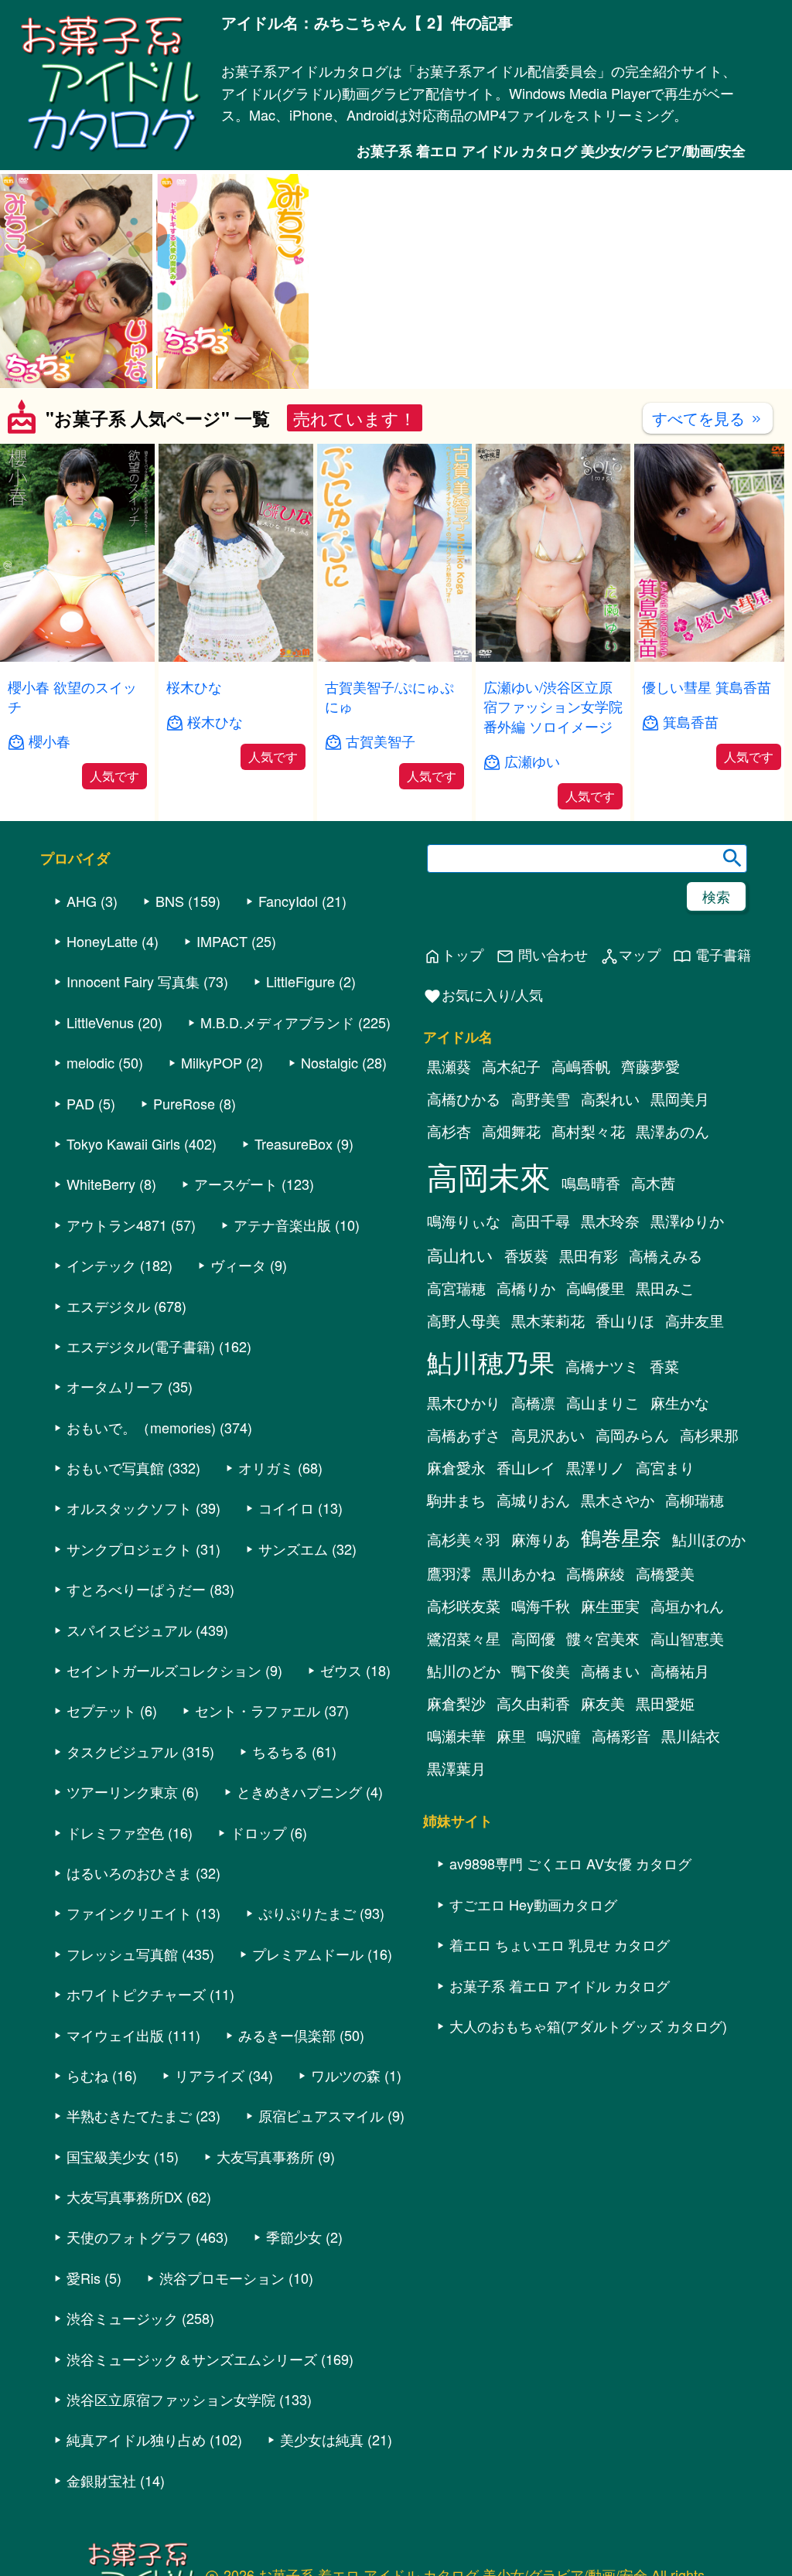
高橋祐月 (680, 1790)
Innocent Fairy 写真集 (133, 1100)
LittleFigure (300, 1100)
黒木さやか (618, 1619)
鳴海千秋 (541, 1725)
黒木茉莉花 (548, 1440)
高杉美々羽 (464, 1658)
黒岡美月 (680, 1218)
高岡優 (533, 1757)
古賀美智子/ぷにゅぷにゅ (389, 696)
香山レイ (526, 1586)
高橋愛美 (665, 1692)
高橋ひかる (464, 1218)
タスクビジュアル (122, 1869)
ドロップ (258, 1951)
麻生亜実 (610, 1725)
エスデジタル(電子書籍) (141, 1464)
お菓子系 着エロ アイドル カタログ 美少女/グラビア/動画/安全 (551, 151)
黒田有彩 (589, 1375)
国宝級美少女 (108, 2274)
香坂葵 (526, 1375)
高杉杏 (449, 1250)
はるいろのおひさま (129, 1991)
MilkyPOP (212, 1181)
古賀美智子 (381, 741)
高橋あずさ (464, 1554)
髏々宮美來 (603, 1757)
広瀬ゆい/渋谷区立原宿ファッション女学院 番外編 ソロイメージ (553, 706)
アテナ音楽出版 (282, 1343)
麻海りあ (541, 1658)
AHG (82, 1019)
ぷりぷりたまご (307, 2032)
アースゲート (236, 1303)
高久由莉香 (533, 1822)
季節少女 (294, 2356)
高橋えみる (666, 1375)
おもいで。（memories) (141, 1545)
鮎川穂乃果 (491, 1480)
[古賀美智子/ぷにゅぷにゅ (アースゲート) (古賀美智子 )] (394, 657)
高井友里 (695, 1440)
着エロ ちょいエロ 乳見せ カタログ (560, 2063)
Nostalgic (329, 1181)
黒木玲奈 (610, 1340)
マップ (630, 1073)
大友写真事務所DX (125, 2315)
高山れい (460, 1374)
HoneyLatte (102, 1059)
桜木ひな (194, 687)
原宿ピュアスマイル (321, 2234)
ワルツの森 (346, 2193)
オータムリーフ (115, 1504)
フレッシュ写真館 (122, 2072)
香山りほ (625, 1440)
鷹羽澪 (449, 1692)
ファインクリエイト (129, 2032)
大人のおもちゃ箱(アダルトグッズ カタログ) (588, 2144)
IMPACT (222, 1059)
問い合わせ (542, 1073)
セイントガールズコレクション (164, 1788)
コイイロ (286, 1627)
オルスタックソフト (129, 1627)
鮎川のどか (464, 1790)
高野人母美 (464, 1440)
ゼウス (341, 1788)
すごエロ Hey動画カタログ (533, 2022)
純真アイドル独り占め (136, 2558)
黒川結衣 (691, 1855)
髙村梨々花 (588, 1250)
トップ (453, 1073)
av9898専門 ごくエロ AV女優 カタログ (570, 1982)
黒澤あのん (673, 1250)
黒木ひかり (464, 1521)
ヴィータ (238, 1383)
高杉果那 (709, 1554)
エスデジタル (108, 1424)
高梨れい (610, 1218)
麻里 (511, 1855)
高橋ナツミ (602, 1485)
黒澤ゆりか (687, 1340)
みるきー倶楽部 (287, 2153)
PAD (80, 1222)
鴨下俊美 (541, 1790)
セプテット (101, 1829)
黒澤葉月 (456, 1887)
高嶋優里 (596, 1407)
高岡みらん (632, 1554)
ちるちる (280, 1869)
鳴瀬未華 (456, 1855)
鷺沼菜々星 (464, 1757)
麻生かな (680, 1521)
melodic (90, 1181)
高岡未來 (489, 1295)
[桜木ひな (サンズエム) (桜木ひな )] (236, 657)
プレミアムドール (308, 2072)
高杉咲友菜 (464, 1725)
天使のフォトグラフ (129, 2356)
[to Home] (111, 150)
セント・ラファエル (258, 1829)
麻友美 (603, 1822)
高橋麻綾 (596, 1692)
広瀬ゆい (532, 761)
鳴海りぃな (464, 1340)
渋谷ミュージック (122, 2436)
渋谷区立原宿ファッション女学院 (171, 2517)
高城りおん (533, 1619)
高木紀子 (511, 1185)
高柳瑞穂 (695, 1619)
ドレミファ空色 (115, 1951)
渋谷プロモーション (222, 2396)
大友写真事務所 (265, 2274)
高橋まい (610, 1790)
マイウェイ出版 (115, 2153)
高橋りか (526, 1407)
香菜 (664, 1485)
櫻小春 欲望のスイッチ (72, 696)
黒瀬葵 (449, 1185)
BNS (170, 1019)
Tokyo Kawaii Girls (123, 1262)
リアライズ (210, 2193)
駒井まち (456, 1619)
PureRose (184, 1222)
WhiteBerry (101, 1303)
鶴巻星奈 (621, 1656)
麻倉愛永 (456, 1586)
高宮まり (665, 1586)
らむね (87, 2193)
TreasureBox (294, 1262)
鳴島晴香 (591, 1302)
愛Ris (84, 2396)
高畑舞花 (511, 1250)
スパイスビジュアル (129, 1748)
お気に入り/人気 (483, 1114)
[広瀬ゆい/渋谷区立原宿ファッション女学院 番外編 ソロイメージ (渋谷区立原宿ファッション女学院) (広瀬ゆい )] (553, 657)
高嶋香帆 (581, 1185)
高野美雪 (541, 1218)
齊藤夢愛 (650, 1185)
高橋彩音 (621, 1855)
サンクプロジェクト (129, 1667)
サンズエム (293, 1667)
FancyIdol (288, 1019)
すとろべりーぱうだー (136, 1707)
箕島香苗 (691, 722)
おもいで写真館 (115, 1586)
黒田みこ (665, 1407)
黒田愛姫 (665, 1822)
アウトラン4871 (117, 1343)
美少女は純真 (322, 2558)
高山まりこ (603, 1521)
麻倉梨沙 (456, 1822)
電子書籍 (712, 1073)
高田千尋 (541, 1340)
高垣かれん (687, 1725)
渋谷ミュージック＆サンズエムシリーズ (192, 2477)
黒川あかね (519, 1692)
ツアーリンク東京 (122, 1910)
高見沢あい (548, 1554)
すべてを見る (708, 418)
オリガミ (266, 1586)
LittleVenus (100, 1140)
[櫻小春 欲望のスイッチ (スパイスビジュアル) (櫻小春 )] (77, 657)
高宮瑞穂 (456, 1407)
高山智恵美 (687, 1757)
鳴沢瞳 (559, 1855)
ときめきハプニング (299, 1910)
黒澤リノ (596, 1586)
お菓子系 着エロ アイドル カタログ (560, 2104)
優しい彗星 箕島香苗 (707, 687)
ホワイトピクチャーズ (136, 2112)
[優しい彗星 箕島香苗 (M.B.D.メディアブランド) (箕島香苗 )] (712, 657)
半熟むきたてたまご (129, 2234)
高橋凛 (533, 1521)
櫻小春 (49, 741)
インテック (101, 1383)
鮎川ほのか (709, 1658)
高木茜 (653, 1302)
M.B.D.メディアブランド (277, 1140)
